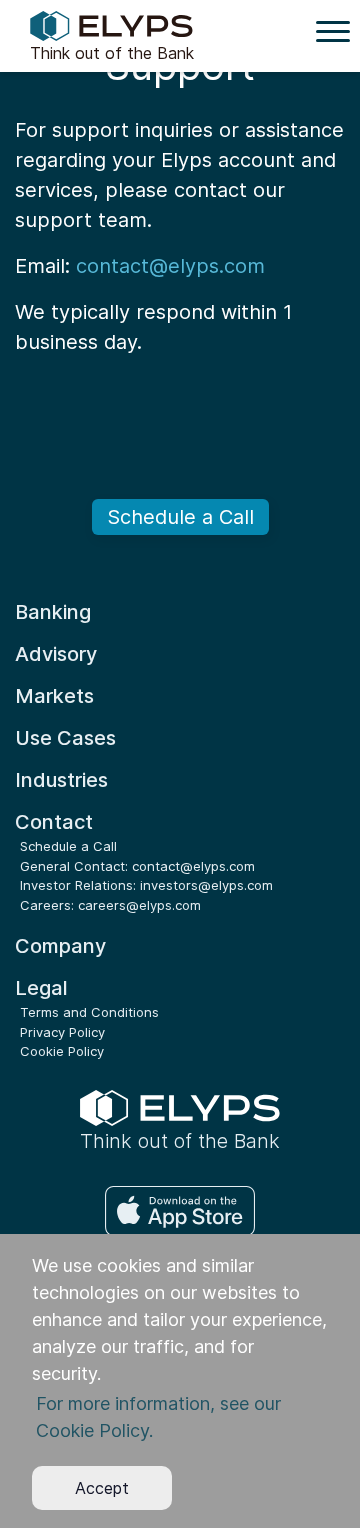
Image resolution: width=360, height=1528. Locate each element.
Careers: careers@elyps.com (110, 905)
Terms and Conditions (89, 1012)
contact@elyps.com (170, 266)
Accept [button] (102, 1488)
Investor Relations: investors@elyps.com (146, 885)
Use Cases (65, 738)
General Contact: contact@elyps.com (137, 866)
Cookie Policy (62, 1051)
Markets (54, 696)
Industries (61, 780)
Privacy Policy (62, 1032)
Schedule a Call (180, 517)
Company (60, 946)
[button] (179, 1417)
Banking (53, 612)
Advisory (56, 654)
